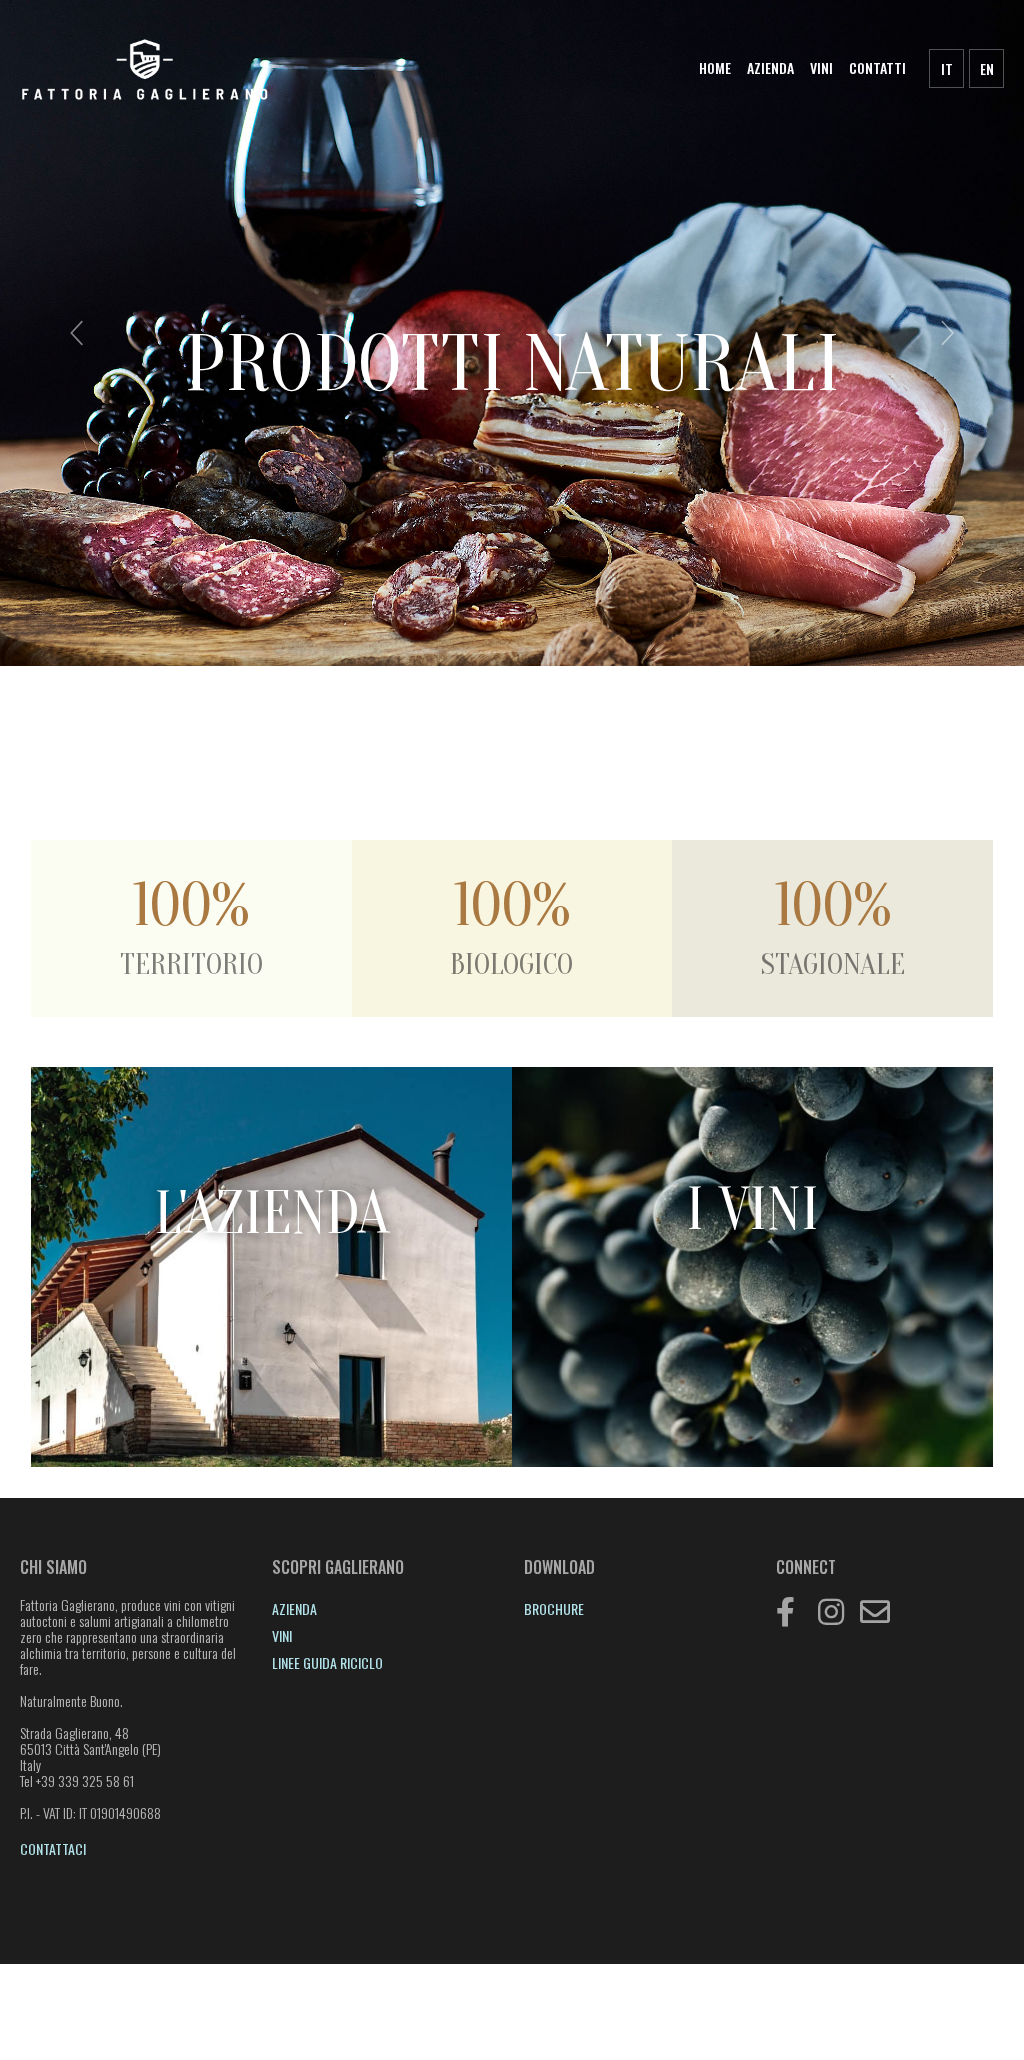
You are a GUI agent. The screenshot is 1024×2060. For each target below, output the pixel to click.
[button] (77, 333)
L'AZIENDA (271, 1214)
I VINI (752, 1210)
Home (715, 67)
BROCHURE (554, 1608)
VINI (282, 1635)
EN (987, 68)
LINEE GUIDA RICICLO (327, 1662)
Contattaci (53, 1848)
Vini (821, 67)
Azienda (770, 67)
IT (947, 68)
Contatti (877, 67)
